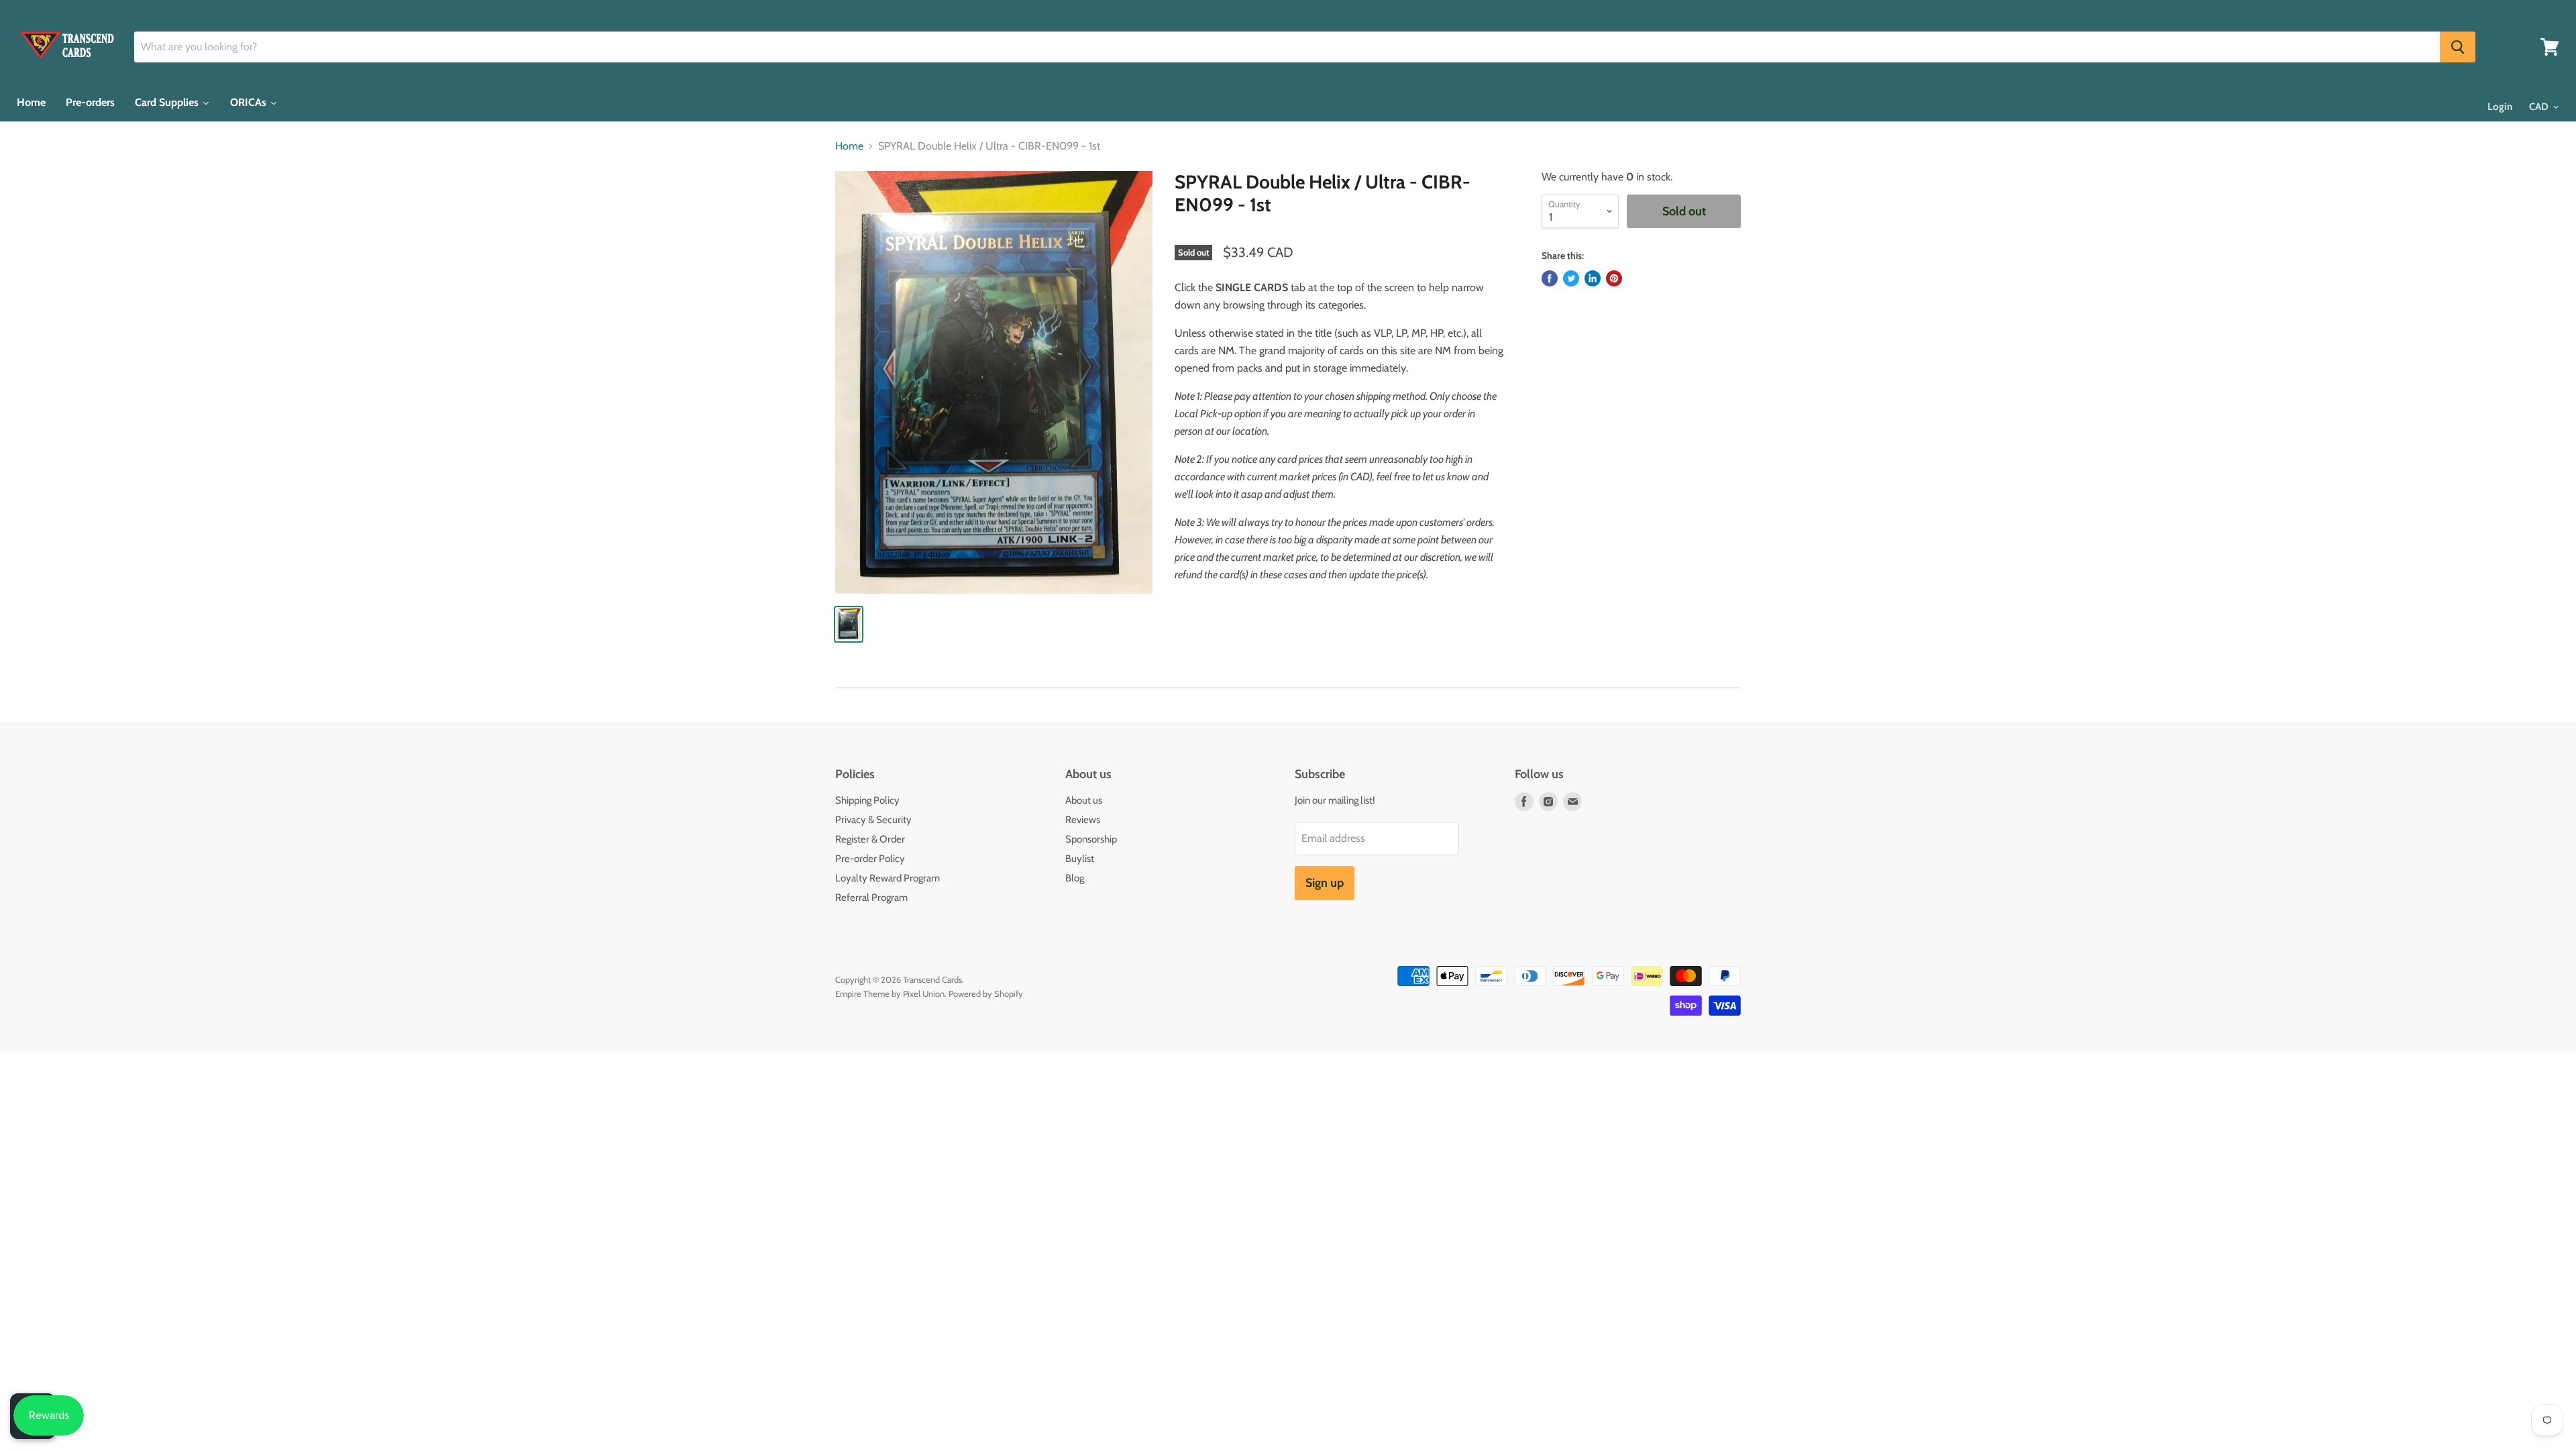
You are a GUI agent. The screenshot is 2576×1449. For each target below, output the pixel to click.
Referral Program (871, 898)
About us (1084, 800)
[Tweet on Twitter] (1571, 278)
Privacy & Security (873, 820)
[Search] (2458, 47)
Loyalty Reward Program (888, 878)
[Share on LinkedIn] (1593, 278)
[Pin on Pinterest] (1614, 278)
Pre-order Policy (870, 859)
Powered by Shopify (986, 994)
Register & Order (870, 839)
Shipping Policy (867, 800)
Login (2500, 107)
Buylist (1080, 859)
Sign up (1325, 883)
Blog (1075, 878)
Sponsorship (1091, 839)
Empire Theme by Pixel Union (890, 994)
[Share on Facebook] (1550, 278)
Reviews (1083, 820)
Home (849, 146)
